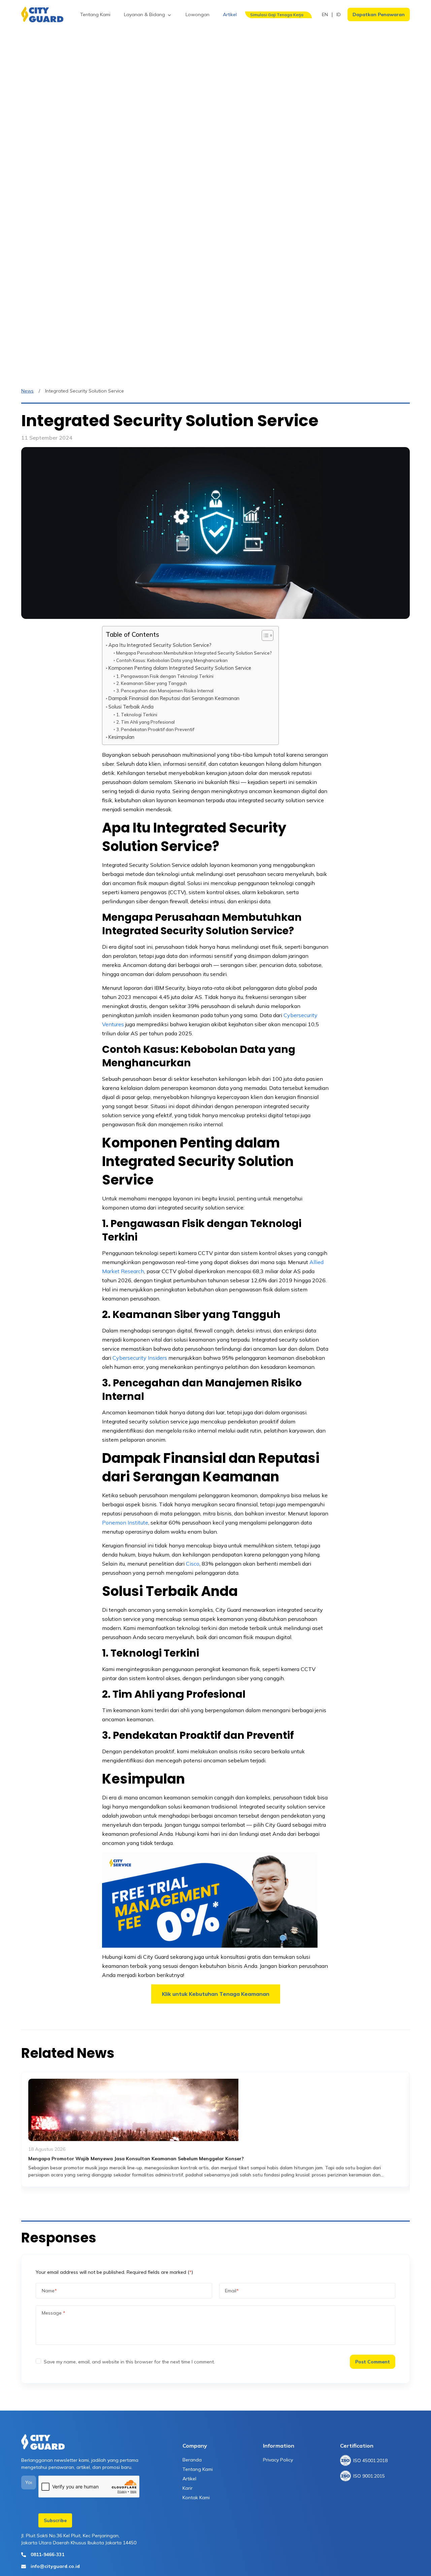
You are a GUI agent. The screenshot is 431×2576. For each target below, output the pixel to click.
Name (49, 2291)
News (27, 391)
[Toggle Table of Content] (264, 635)
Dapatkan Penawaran (379, 14)
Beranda (192, 2460)
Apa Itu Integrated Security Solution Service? (160, 645)
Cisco (193, 1564)
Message (54, 2313)
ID (339, 14)
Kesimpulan (121, 737)
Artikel (189, 2479)
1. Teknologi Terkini (137, 715)
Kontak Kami (196, 2498)
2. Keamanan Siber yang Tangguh (152, 683)
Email (232, 2291)
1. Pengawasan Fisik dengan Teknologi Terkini (165, 676)
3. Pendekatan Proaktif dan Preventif (155, 729)
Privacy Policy (278, 2460)
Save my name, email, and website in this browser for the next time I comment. (129, 2362)
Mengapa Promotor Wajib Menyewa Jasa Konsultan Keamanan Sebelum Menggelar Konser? (136, 2159)
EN (325, 14)
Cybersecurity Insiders (140, 1358)
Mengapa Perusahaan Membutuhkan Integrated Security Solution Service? (194, 653)
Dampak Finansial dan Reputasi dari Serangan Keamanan (174, 698)
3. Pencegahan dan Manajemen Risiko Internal (165, 691)
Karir (188, 2488)
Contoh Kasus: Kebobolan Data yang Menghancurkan (172, 660)
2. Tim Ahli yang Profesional (145, 722)
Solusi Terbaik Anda (131, 707)
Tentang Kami (198, 2469)
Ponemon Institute (125, 1522)
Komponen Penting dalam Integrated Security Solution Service (180, 668)
